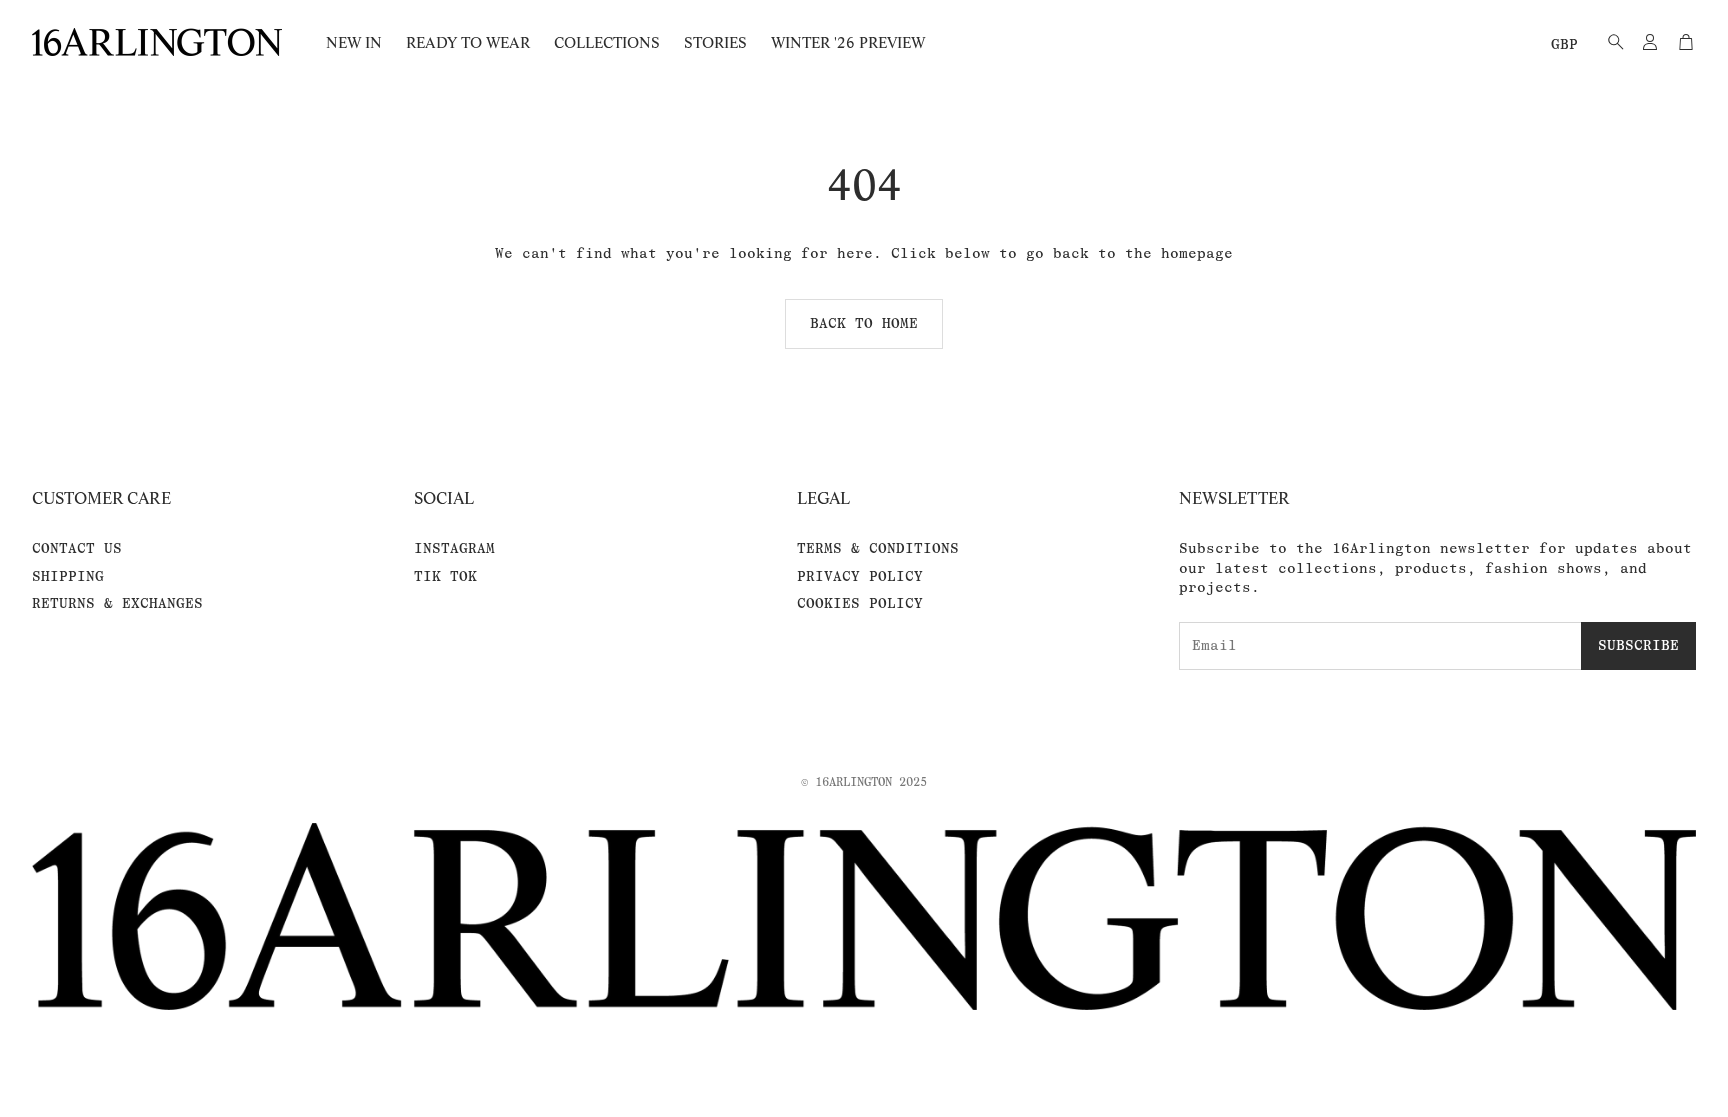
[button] (1610, 42)
